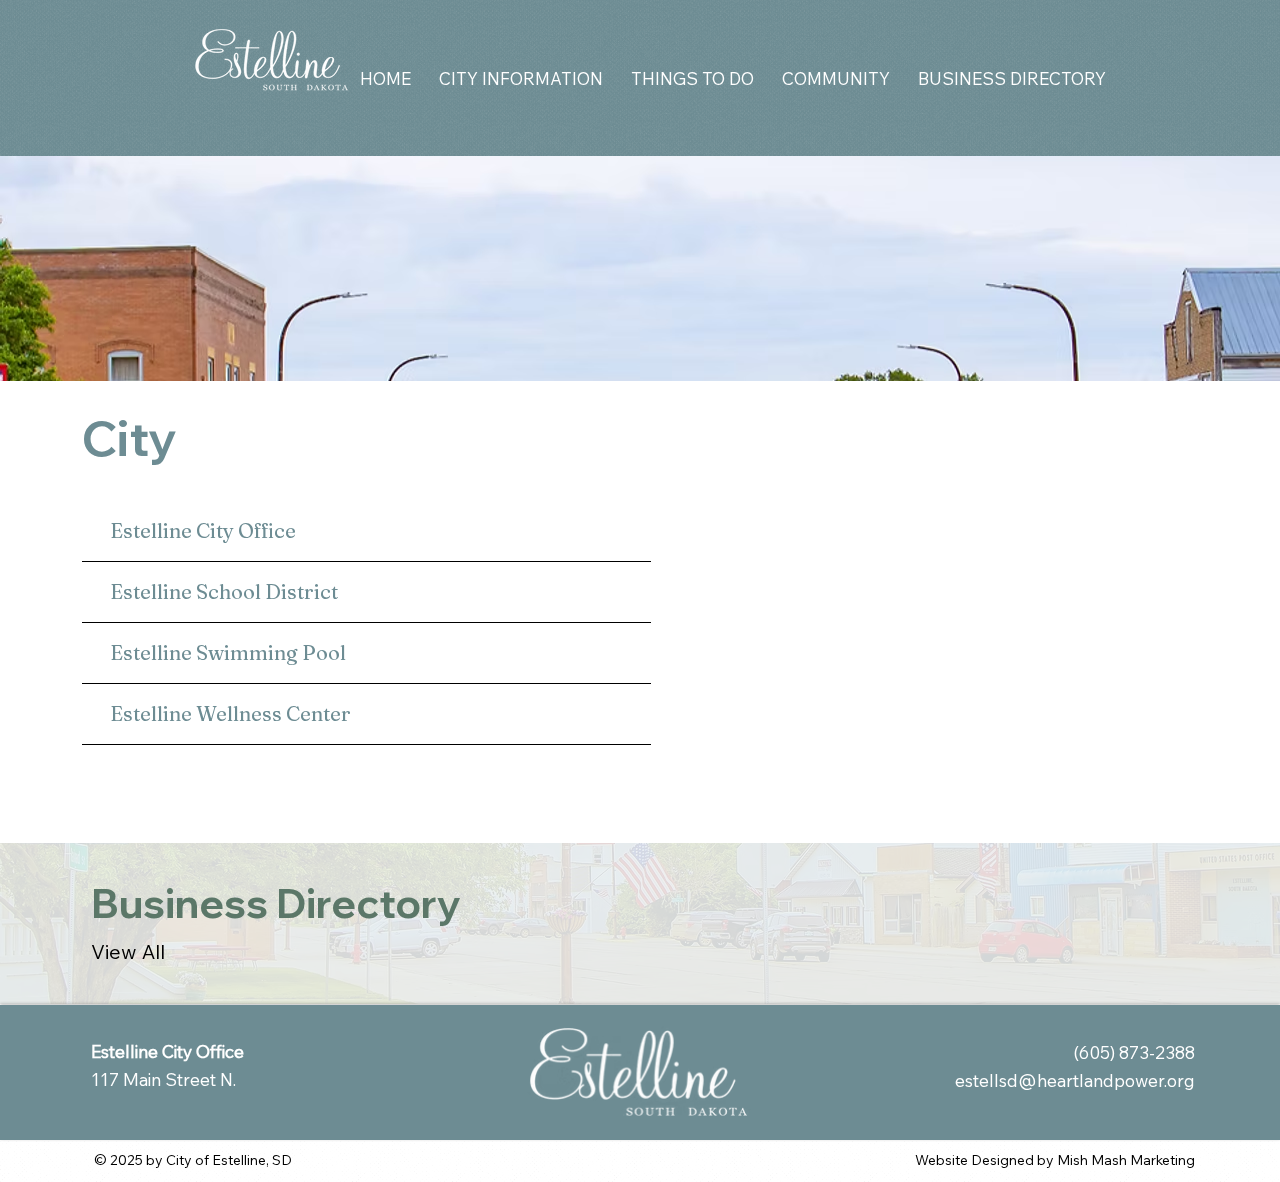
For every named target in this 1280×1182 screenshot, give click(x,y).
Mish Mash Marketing (1126, 1160)
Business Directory (276, 902)
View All (128, 951)
